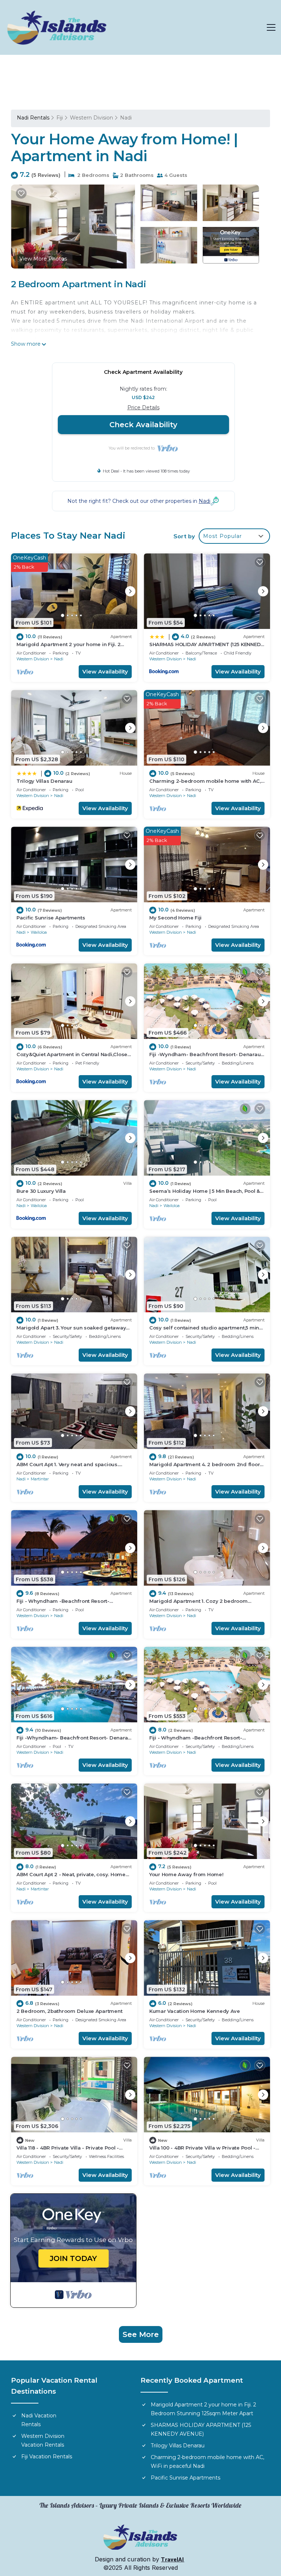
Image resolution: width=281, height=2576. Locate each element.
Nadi (126, 118)
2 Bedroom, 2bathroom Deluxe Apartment (69, 2011)
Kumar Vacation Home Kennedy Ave (195, 2011)
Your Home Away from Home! (186, 1874)
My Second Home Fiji (175, 918)
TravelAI (173, 2560)
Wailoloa (39, 932)
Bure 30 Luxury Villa (41, 1191)
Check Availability (143, 425)
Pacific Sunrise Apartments (51, 918)
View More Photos (43, 259)
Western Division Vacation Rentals (43, 2440)
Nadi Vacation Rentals (39, 2420)
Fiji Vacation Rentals (47, 2457)
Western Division (91, 118)
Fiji (60, 118)
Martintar (40, 1479)
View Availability (105, 671)
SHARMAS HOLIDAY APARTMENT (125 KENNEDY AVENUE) (201, 2429)
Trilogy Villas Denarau (44, 781)
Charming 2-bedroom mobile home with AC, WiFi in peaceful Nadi (207, 2462)
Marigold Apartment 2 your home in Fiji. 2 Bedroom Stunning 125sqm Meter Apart (203, 2409)
